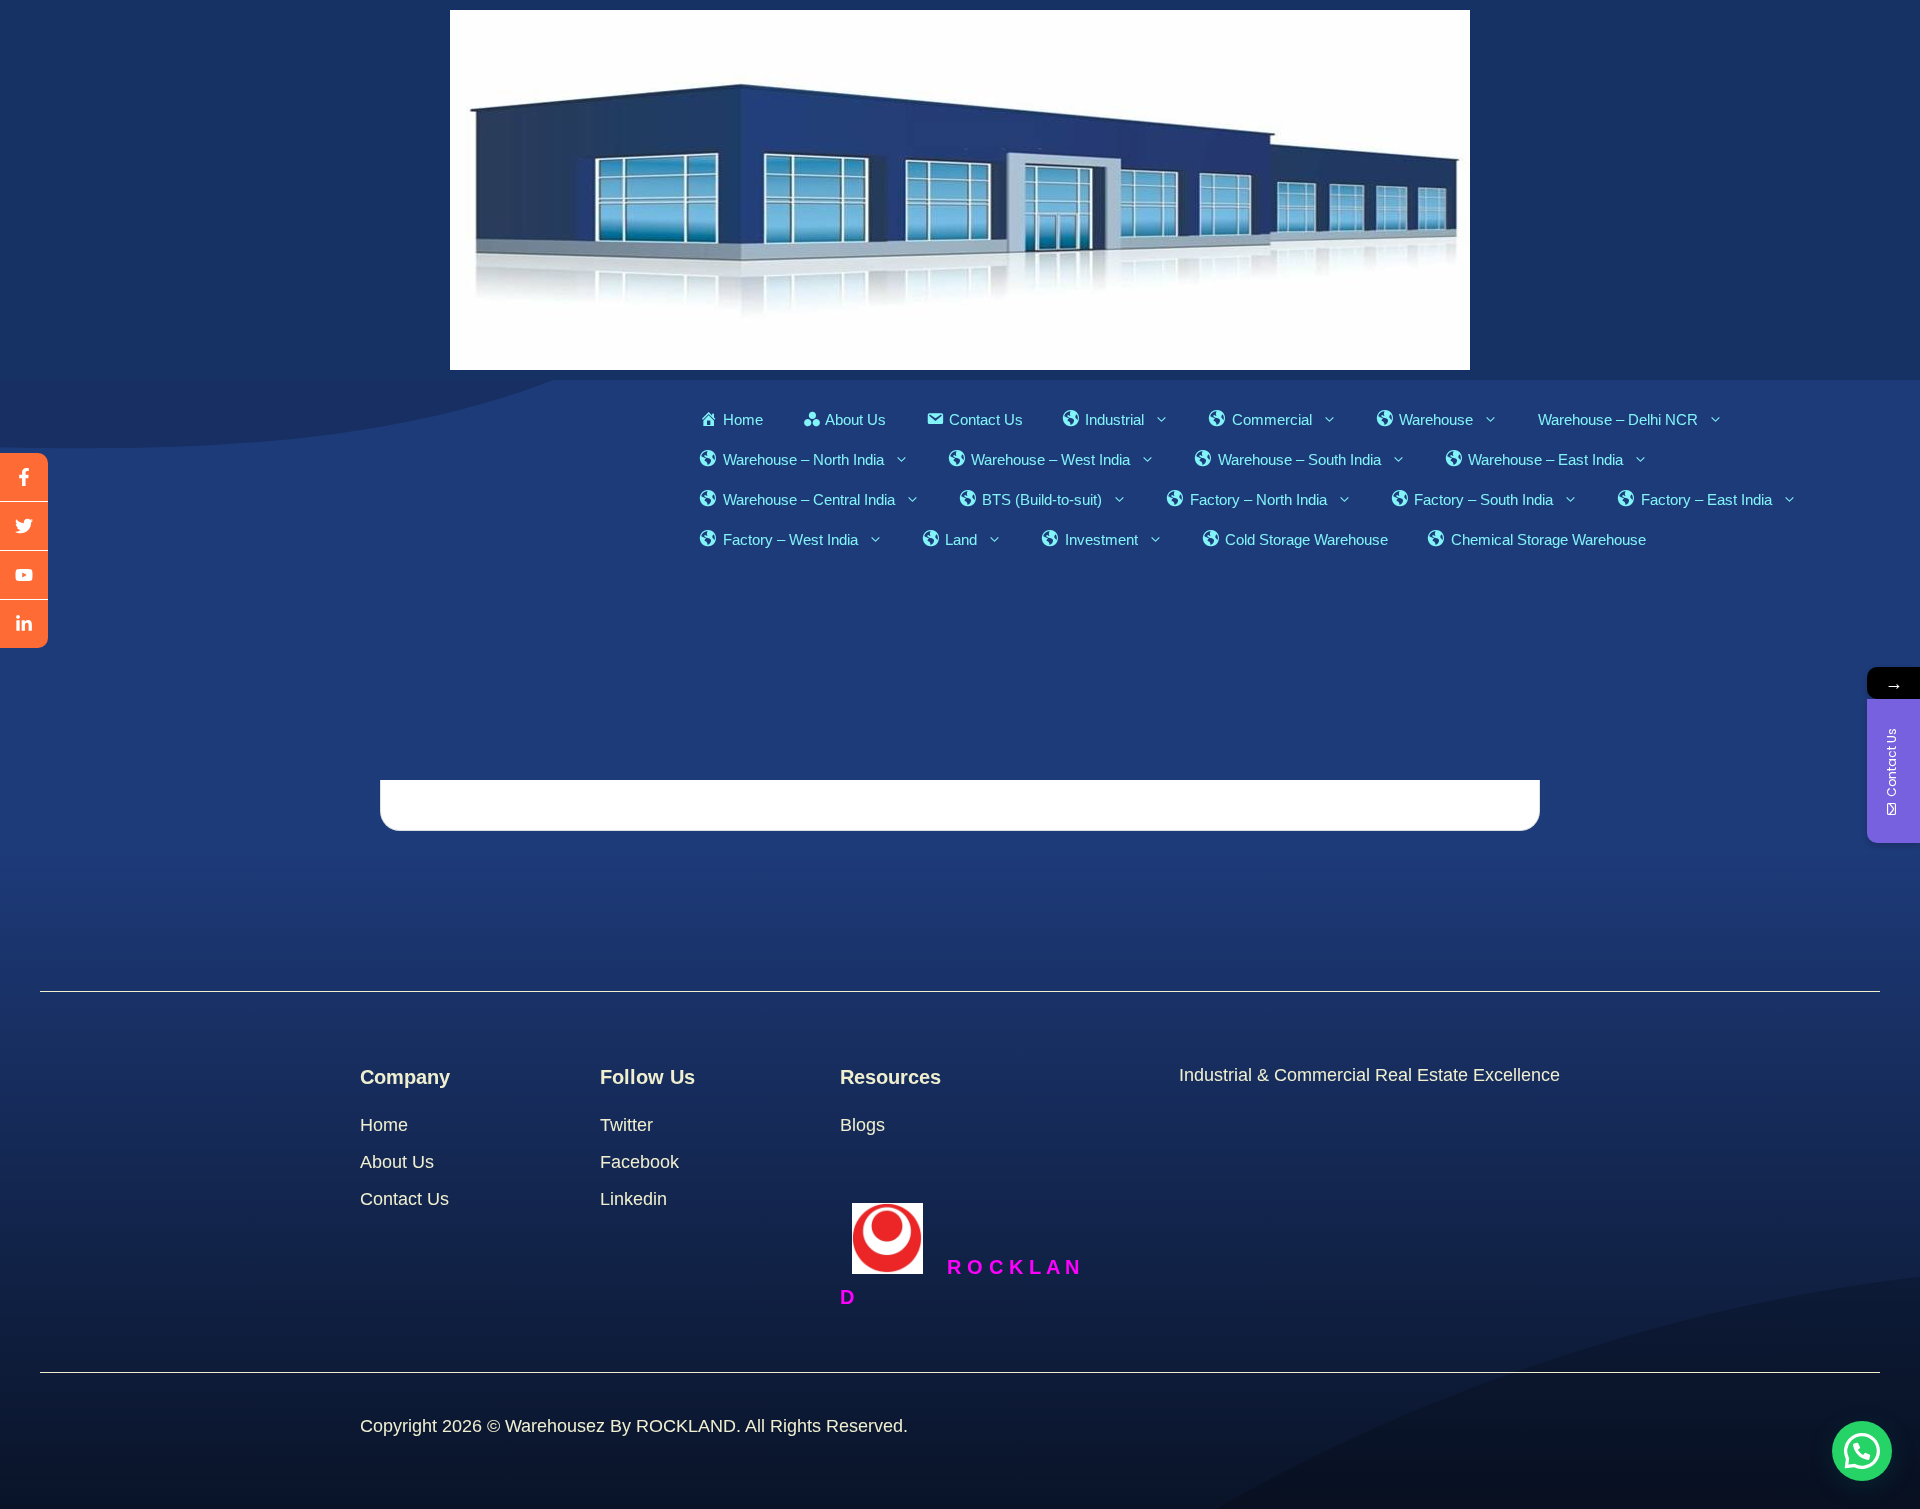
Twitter (626, 1125)
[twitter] (24, 526)
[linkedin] (24, 624)
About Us (397, 1162)
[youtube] (24, 575)
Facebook (639, 1162)
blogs (862, 1125)
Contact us (404, 1199)
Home (384, 1125)
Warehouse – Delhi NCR (1618, 419)
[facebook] (24, 477)
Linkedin (633, 1199)
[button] (1862, 1451)
